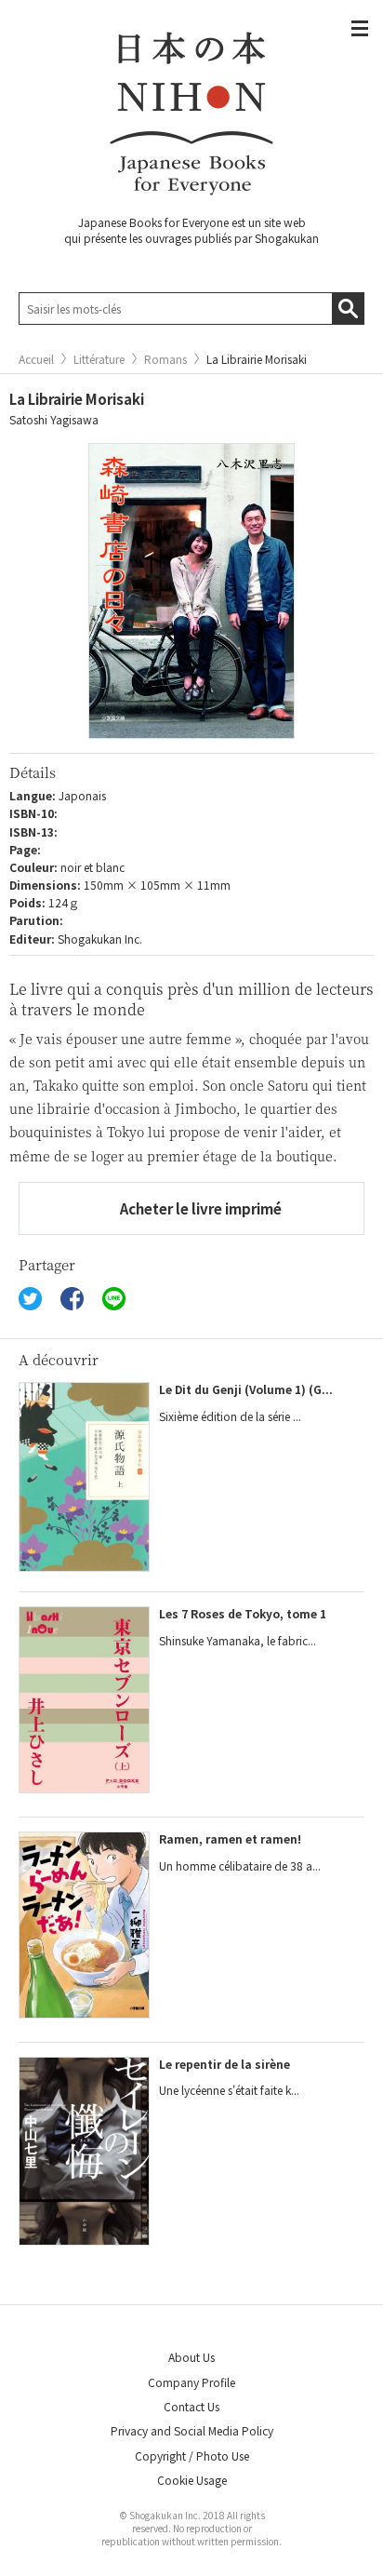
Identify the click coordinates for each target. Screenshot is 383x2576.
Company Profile (191, 2382)
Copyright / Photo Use (192, 2455)
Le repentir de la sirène (225, 2064)
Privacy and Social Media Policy (192, 2430)
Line (114, 1299)
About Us (191, 2357)
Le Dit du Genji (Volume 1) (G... (246, 1389)
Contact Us (191, 2406)
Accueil (36, 359)
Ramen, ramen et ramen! (230, 1838)
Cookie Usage (192, 2480)
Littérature (99, 359)
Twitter (30, 1299)
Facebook (72, 1299)
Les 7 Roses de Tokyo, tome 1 (243, 1613)
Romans (165, 359)
